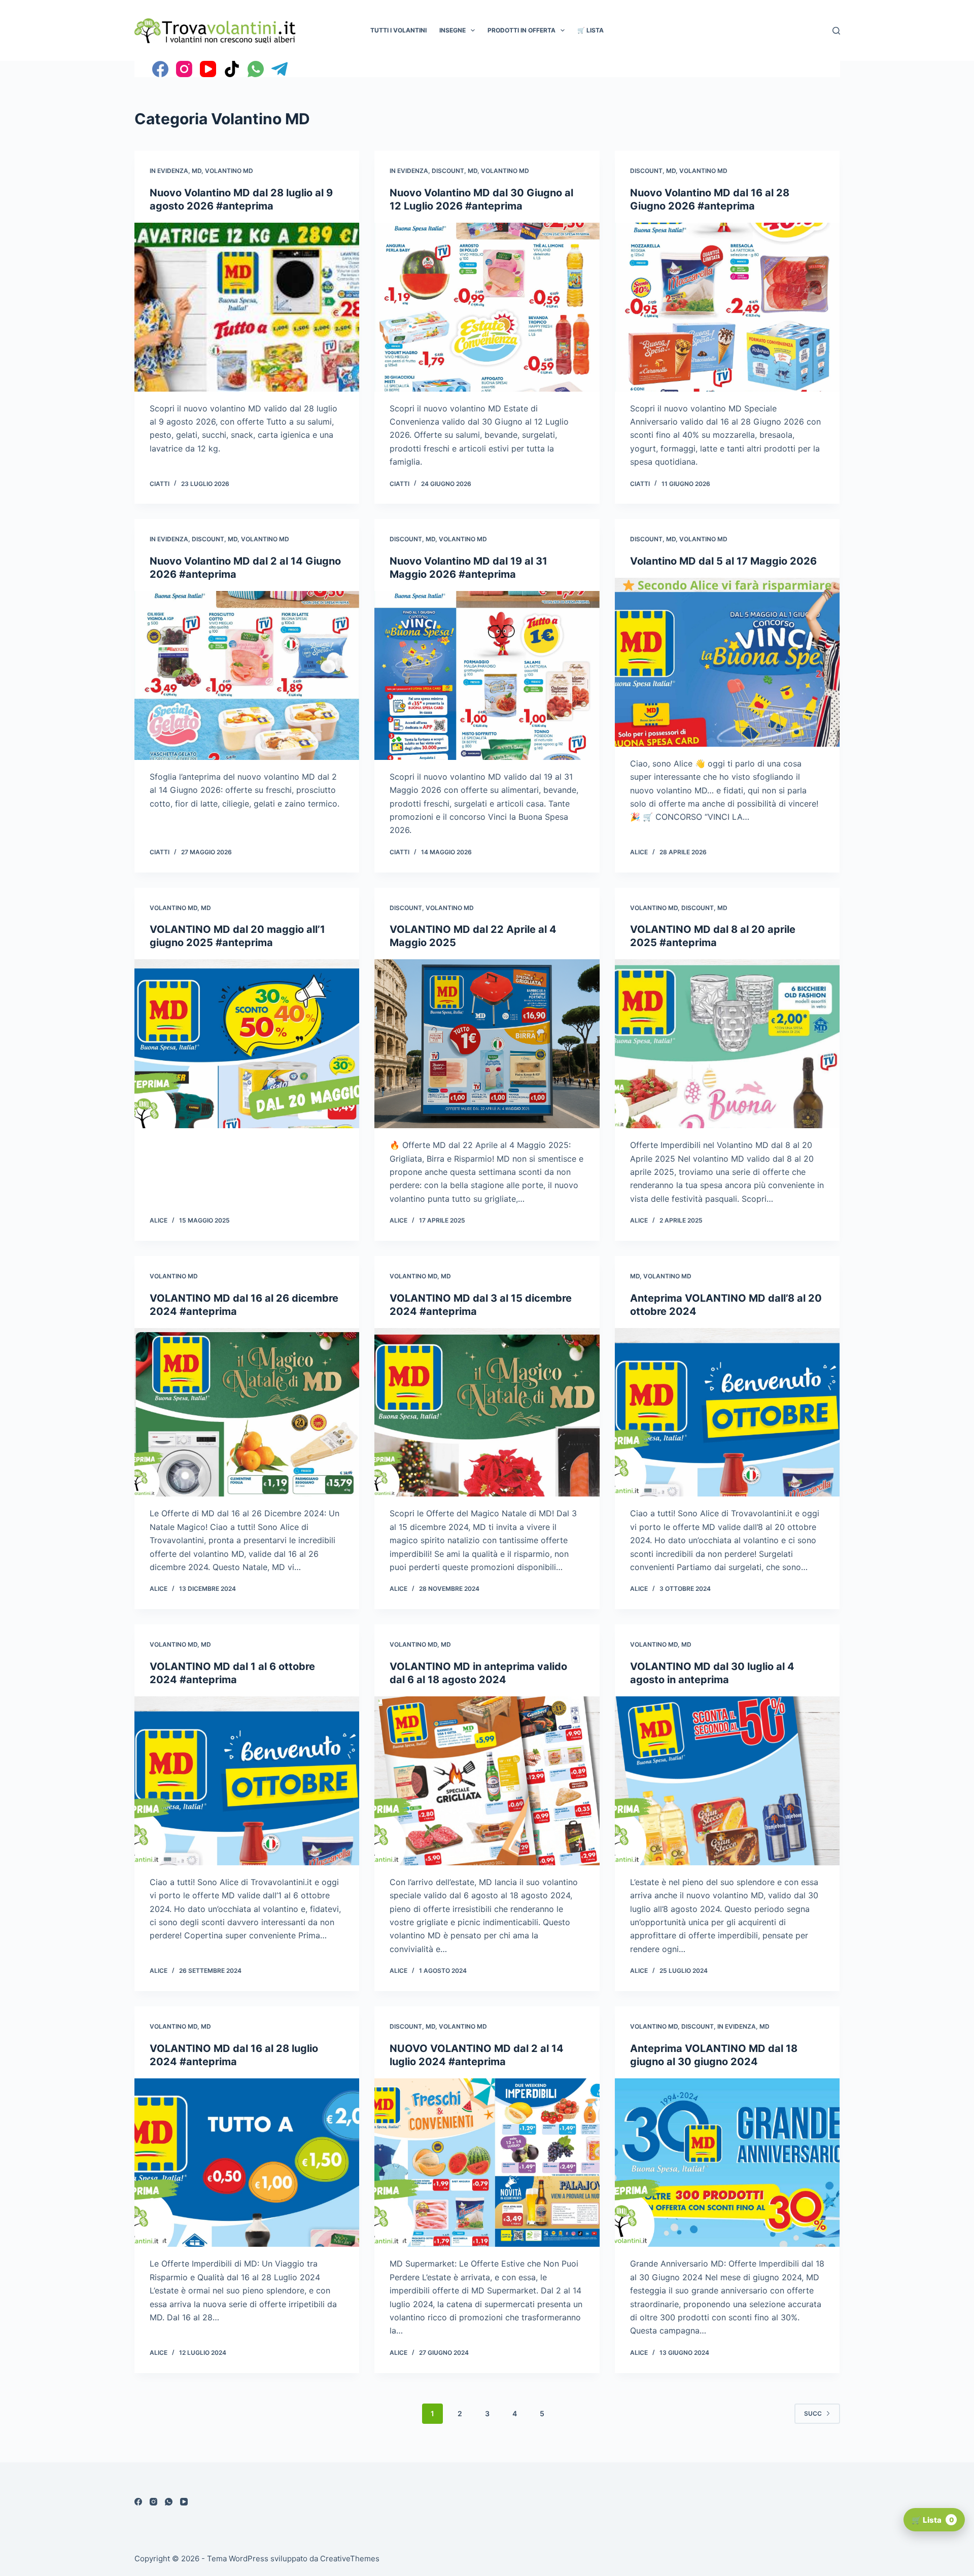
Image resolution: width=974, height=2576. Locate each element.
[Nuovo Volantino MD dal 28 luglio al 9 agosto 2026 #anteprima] (247, 307)
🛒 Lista (933, 2520)
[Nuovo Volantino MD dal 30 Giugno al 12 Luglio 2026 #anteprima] (487, 307)
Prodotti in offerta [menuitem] (521, 30)
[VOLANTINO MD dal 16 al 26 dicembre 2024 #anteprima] (247, 1413)
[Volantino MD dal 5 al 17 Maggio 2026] (727, 662)
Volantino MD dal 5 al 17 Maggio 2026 (723, 561)
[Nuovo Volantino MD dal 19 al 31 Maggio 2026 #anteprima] (487, 675)
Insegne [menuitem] (453, 30)
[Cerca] (836, 31)
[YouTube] (208, 69)
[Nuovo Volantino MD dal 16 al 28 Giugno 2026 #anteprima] (727, 307)
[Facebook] (160, 69)
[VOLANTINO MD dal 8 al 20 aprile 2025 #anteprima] (727, 1044)
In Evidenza (169, 171)
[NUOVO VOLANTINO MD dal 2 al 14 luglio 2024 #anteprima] (487, 2163)
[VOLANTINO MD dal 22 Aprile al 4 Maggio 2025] (487, 1044)
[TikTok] (232, 69)
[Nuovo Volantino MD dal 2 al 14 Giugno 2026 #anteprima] (247, 675)
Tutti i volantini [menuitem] (398, 30)
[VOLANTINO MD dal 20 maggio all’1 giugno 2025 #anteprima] (247, 1044)
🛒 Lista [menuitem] (590, 30)
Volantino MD (229, 171)
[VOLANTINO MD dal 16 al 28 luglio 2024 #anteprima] (247, 2163)
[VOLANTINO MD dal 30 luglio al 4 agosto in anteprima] (727, 1781)
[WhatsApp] (256, 69)
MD (197, 171)
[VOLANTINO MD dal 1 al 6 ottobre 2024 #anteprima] (247, 1781)
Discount (448, 171)
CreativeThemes (350, 2558)
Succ (813, 2413)
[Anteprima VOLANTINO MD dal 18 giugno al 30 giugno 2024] (727, 2163)
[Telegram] (280, 69)
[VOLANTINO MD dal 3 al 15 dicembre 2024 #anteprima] (487, 1413)
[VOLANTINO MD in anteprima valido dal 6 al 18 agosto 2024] (487, 1781)
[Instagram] (184, 69)
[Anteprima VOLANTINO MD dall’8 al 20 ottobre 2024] (727, 1413)
